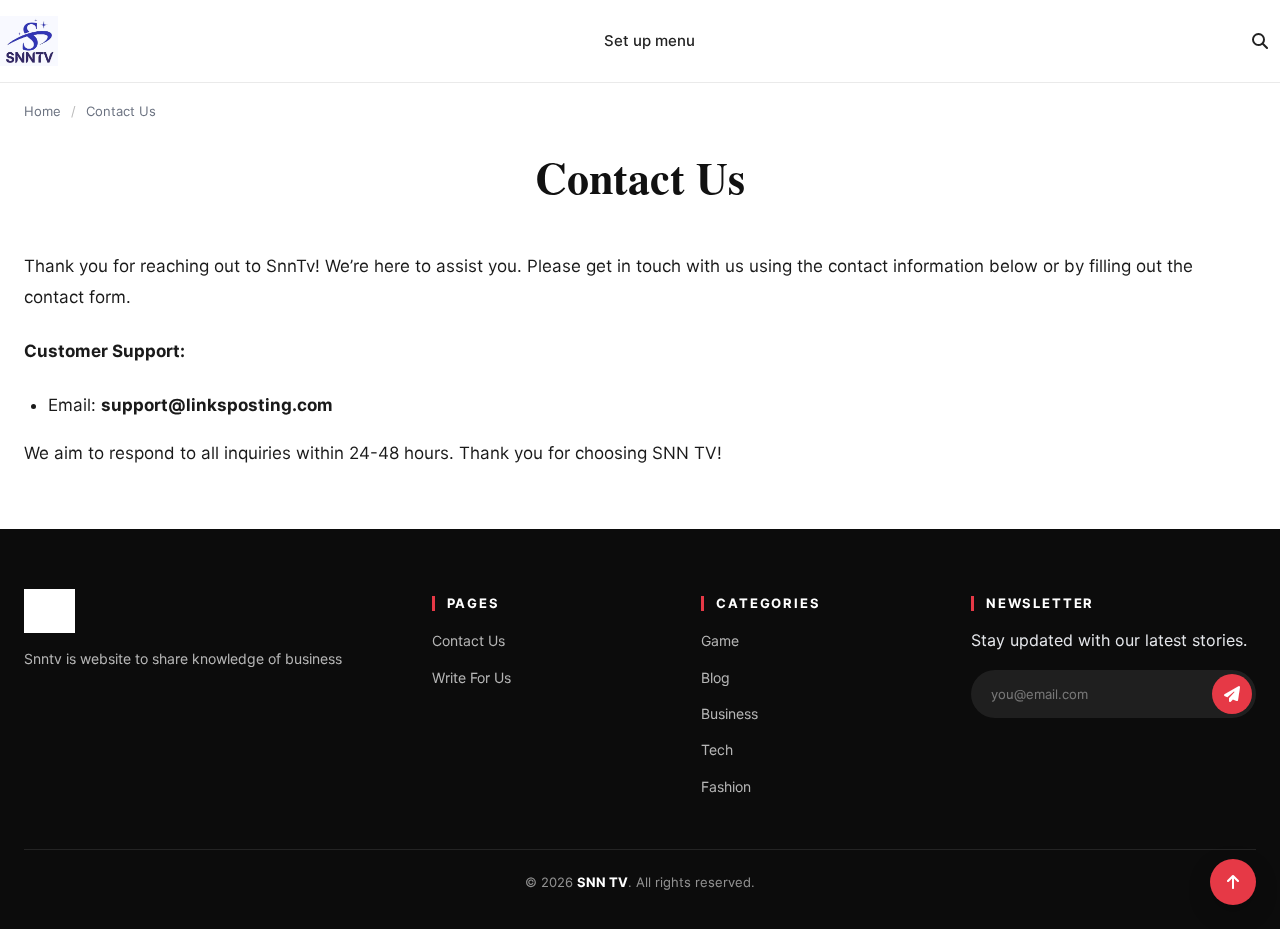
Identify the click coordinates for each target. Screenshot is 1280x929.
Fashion (726, 786)
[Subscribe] (1232, 694)
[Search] (1260, 41)
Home (42, 111)
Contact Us (468, 640)
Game (720, 640)
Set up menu (649, 40)
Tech (717, 749)
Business (729, 713)
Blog (715, 677)
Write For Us (471, 677)
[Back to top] (1233, 882)
